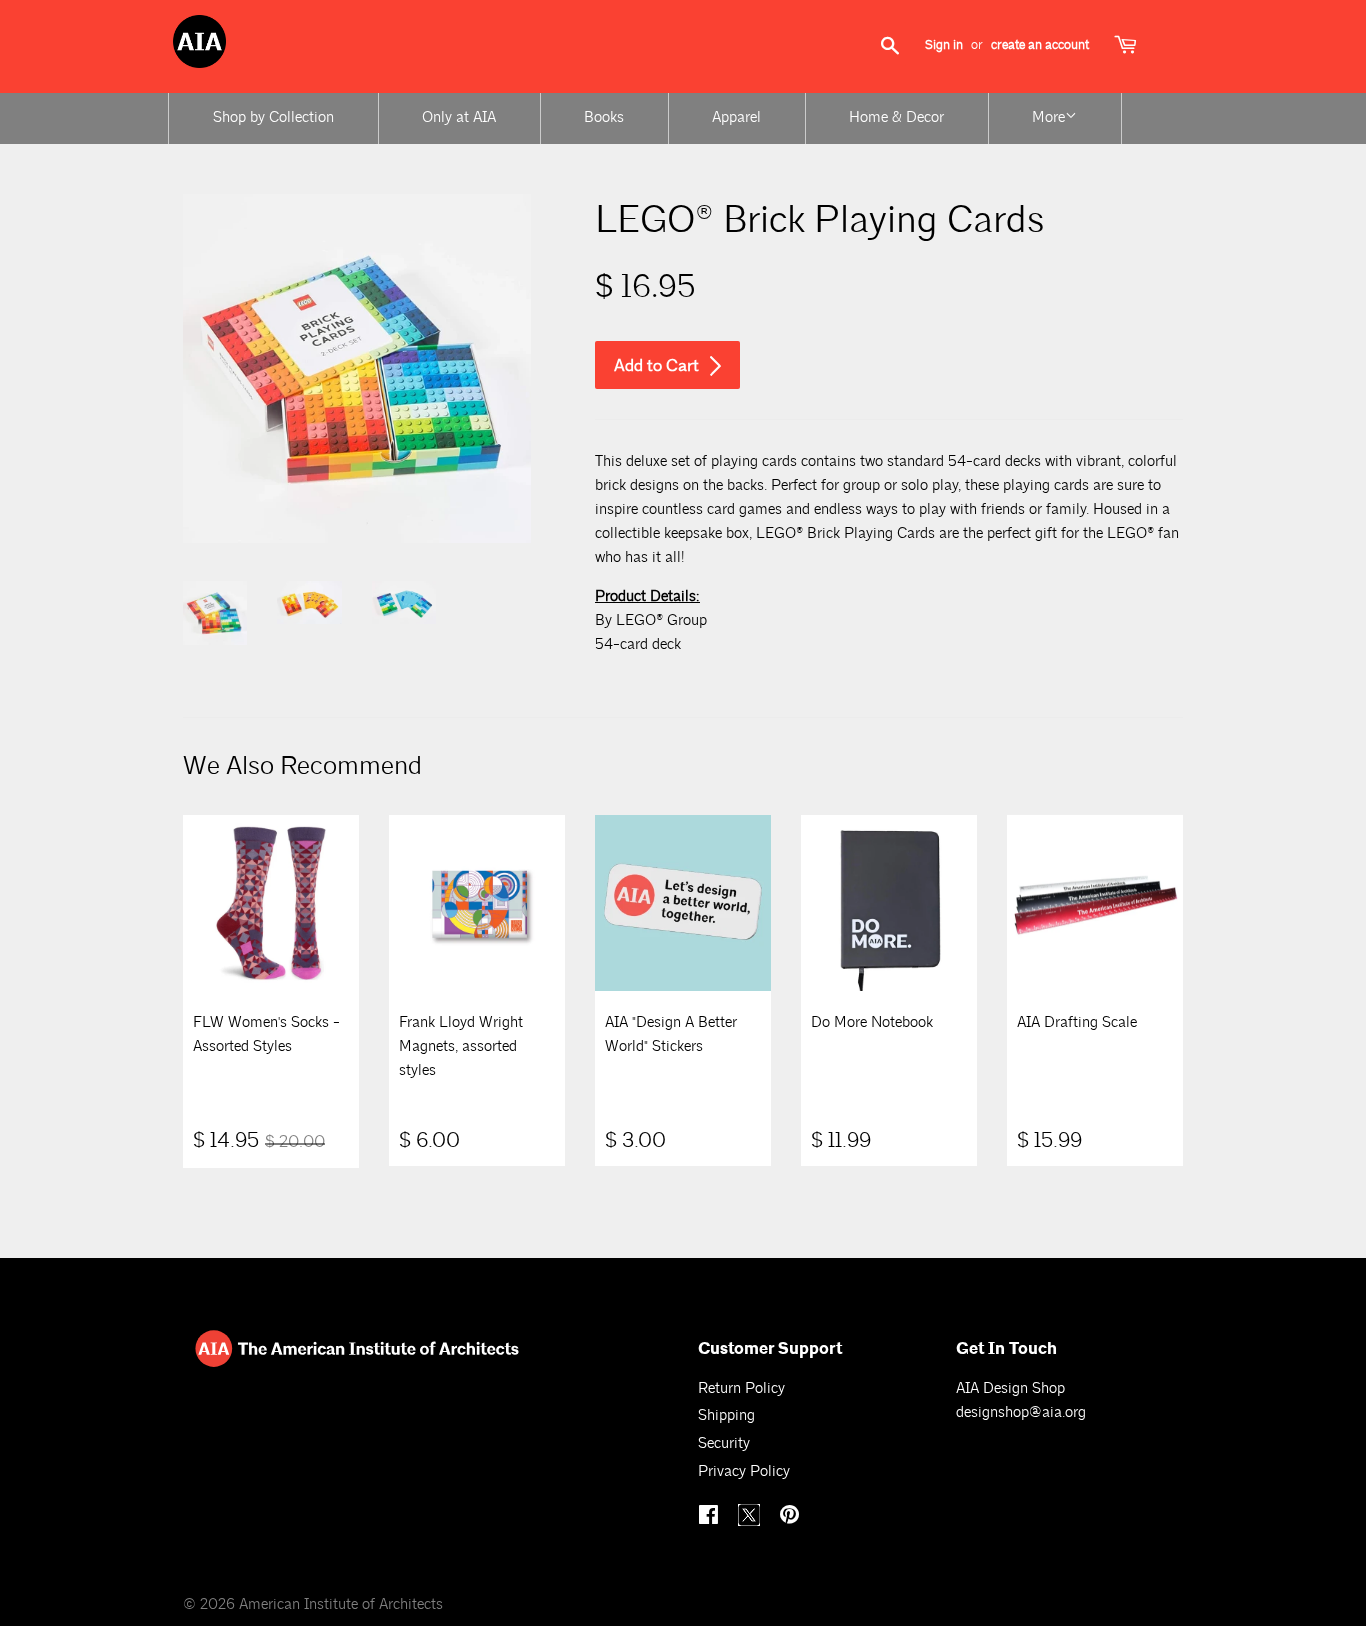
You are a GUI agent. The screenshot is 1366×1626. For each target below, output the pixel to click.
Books (604, 117)
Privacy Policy (744, 1471)
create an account (1040, 45)
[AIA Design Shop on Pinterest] (792, 1517)
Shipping (726, 1415)
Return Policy (741, 1388)
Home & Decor (896, 117)
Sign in (944, 45)
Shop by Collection (273, 117)
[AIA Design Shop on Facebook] (711, 1517)
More (1048, 117)
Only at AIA (459, 117)
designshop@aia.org (1021, 1412)
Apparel (736, 117)
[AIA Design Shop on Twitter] (751, 1521)
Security (724, 1443)
